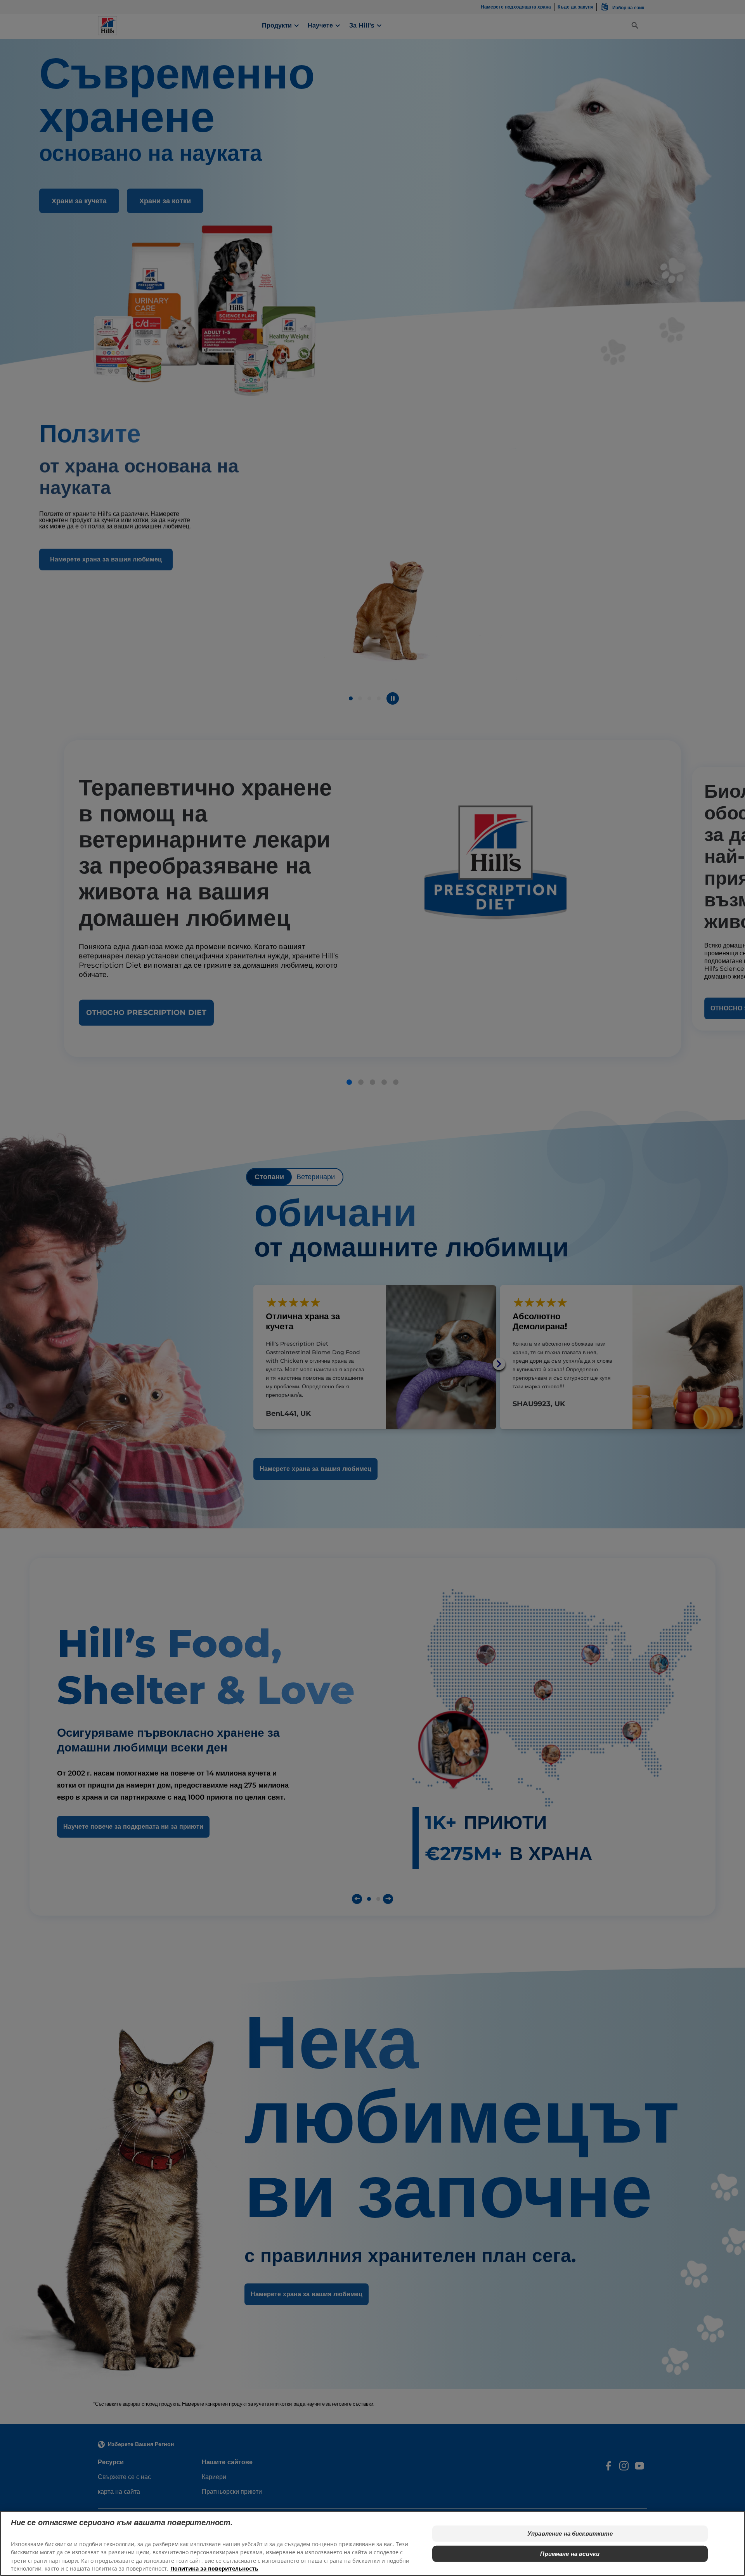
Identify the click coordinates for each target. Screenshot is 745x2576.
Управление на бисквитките (570, 2534)
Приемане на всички (570, 2554)
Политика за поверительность (214, 2568)
